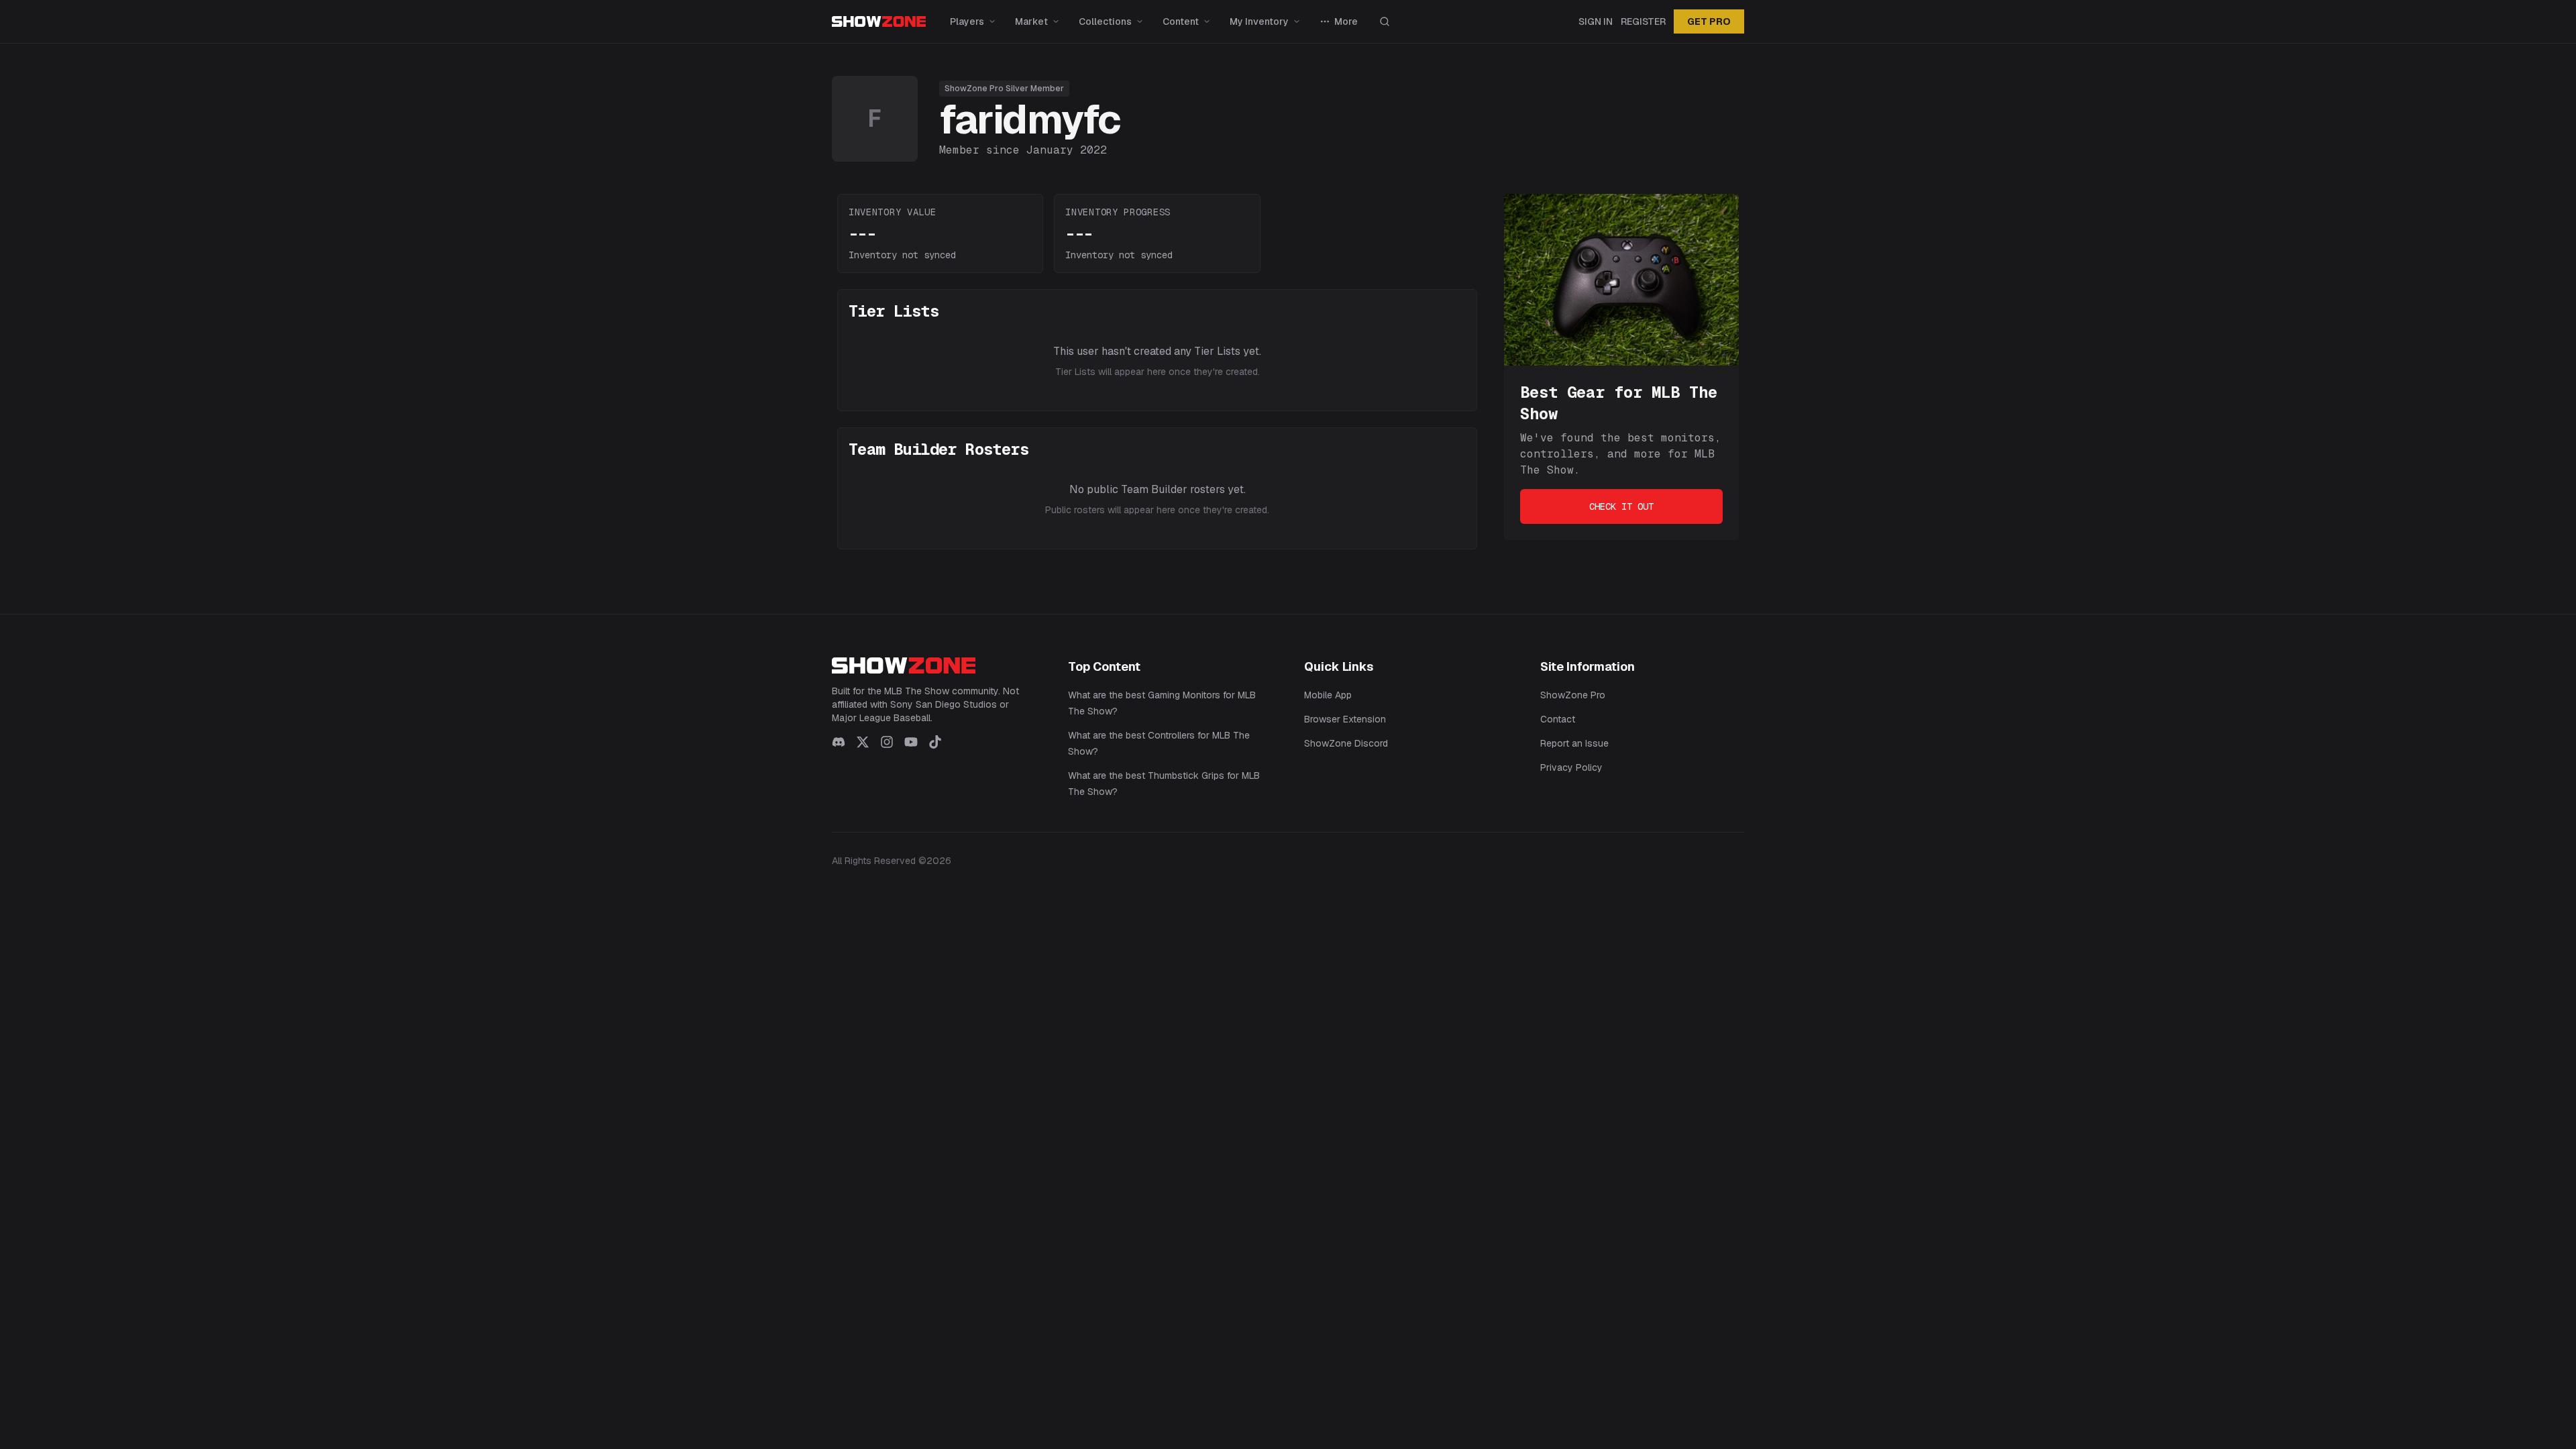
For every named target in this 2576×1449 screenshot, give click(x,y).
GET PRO (1709, 21)
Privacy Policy (1571, 767)
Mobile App (1328, 695)
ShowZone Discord (1346, 743)
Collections (1105, 21)
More (1346, 21)
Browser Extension (1345, 719)
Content (1181, 21)
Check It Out (1621, 506)
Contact (1558, 719)
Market (1031, 21)
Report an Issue (1574, 743)
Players (967, 21)
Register (1643, 21)
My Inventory (1259, 21)
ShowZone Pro (1573, 695)
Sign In (1596, 21)
